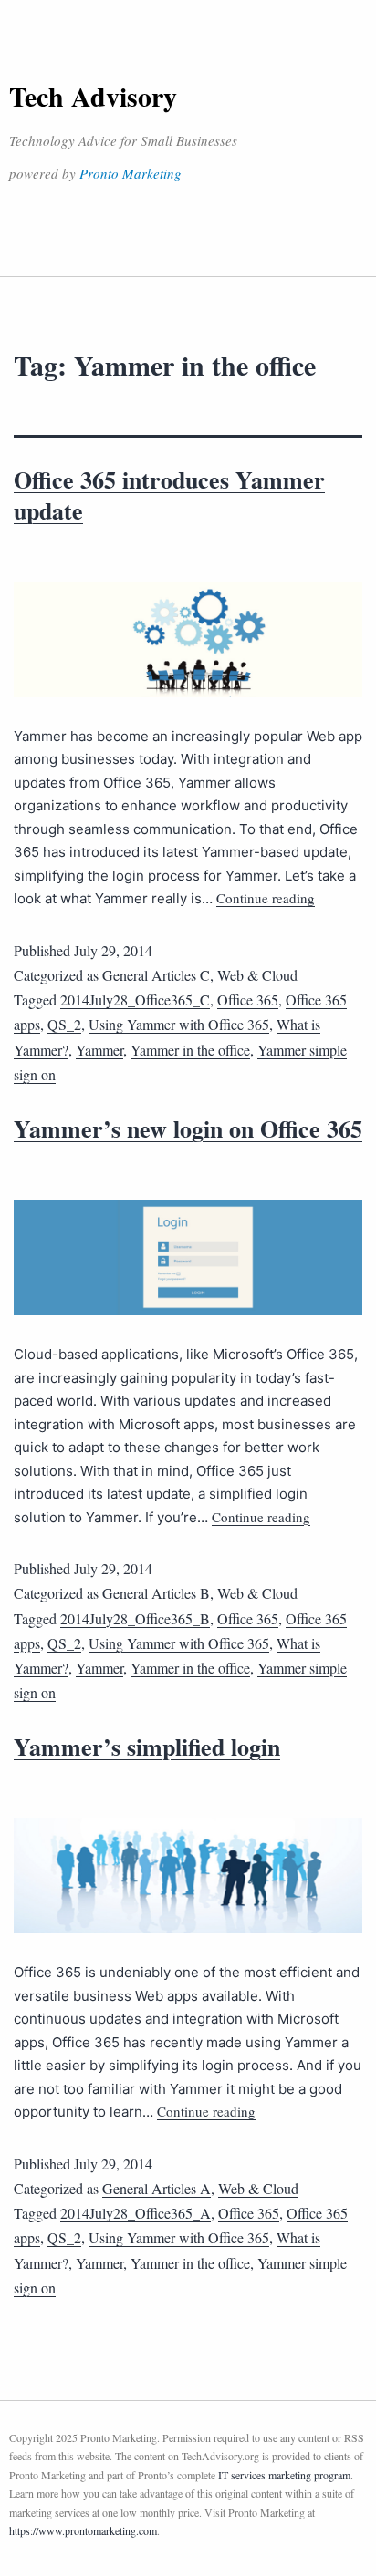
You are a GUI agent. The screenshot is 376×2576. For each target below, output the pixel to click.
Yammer (99, 1050)
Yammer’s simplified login (147, 1747)
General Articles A (157, 2188)
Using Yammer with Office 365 (179, 1024)
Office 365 (248, 999)
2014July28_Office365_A (136, 2213)
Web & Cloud (257, 975)
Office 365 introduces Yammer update (169, 495)
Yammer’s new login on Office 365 (188, 1128)
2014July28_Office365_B (135, 1618)
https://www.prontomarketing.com (83, 2530)
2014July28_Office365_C (135, 999)
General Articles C (156, 975)
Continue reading (266, 898)
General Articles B (156, 1593)
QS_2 (64, 1024)
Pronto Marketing (131, 173)
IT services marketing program (284, 2475)
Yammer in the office (190, 1050)
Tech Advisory (93, 96)
